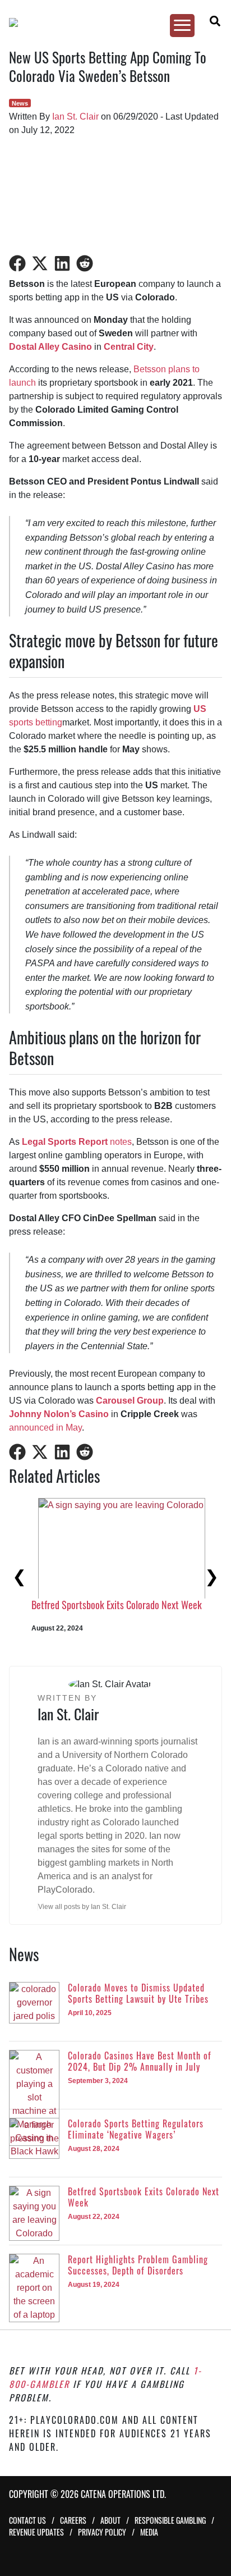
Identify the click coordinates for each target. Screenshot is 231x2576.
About (110, 2520)
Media (149, 2532)
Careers (73, 2520)
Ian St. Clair (75, 117)
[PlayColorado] (110, 22)
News (20, 103)
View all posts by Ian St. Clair (82, 1907)
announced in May (45, 1428)
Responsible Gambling (170, 2520)
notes (77, 1142)
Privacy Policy (102, 2532)
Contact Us (27, 2520)
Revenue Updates (36, 2532)
